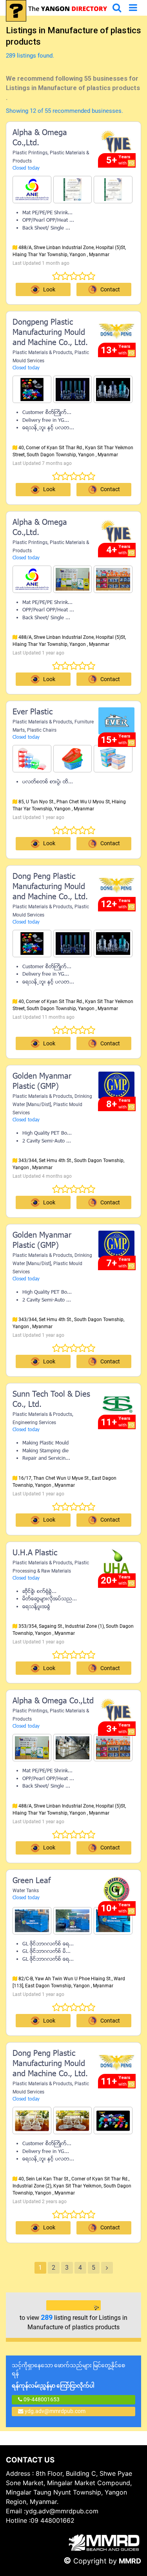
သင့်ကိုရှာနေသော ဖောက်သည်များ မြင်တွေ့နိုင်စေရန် (68, 2375)
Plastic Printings (30, 153)
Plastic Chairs (42, 730)
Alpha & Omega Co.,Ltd (53, 1701)
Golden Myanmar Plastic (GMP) (42, 1082)
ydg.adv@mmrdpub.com (55, 2411)
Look (49, 289)
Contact (110, 1202)
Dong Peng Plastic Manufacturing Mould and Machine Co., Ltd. (50, 887)
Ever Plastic (33, 712)
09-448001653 (41, 2399)
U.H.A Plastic (35, 1553)
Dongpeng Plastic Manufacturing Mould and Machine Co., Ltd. (50, 333)
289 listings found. (30, 56)
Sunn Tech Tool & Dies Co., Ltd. (51, 1400)
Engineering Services (34, 1423)
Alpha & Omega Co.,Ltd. (40, 138)
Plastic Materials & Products (42, 353)
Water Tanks (26, 1891)
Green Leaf (32, 1881)
